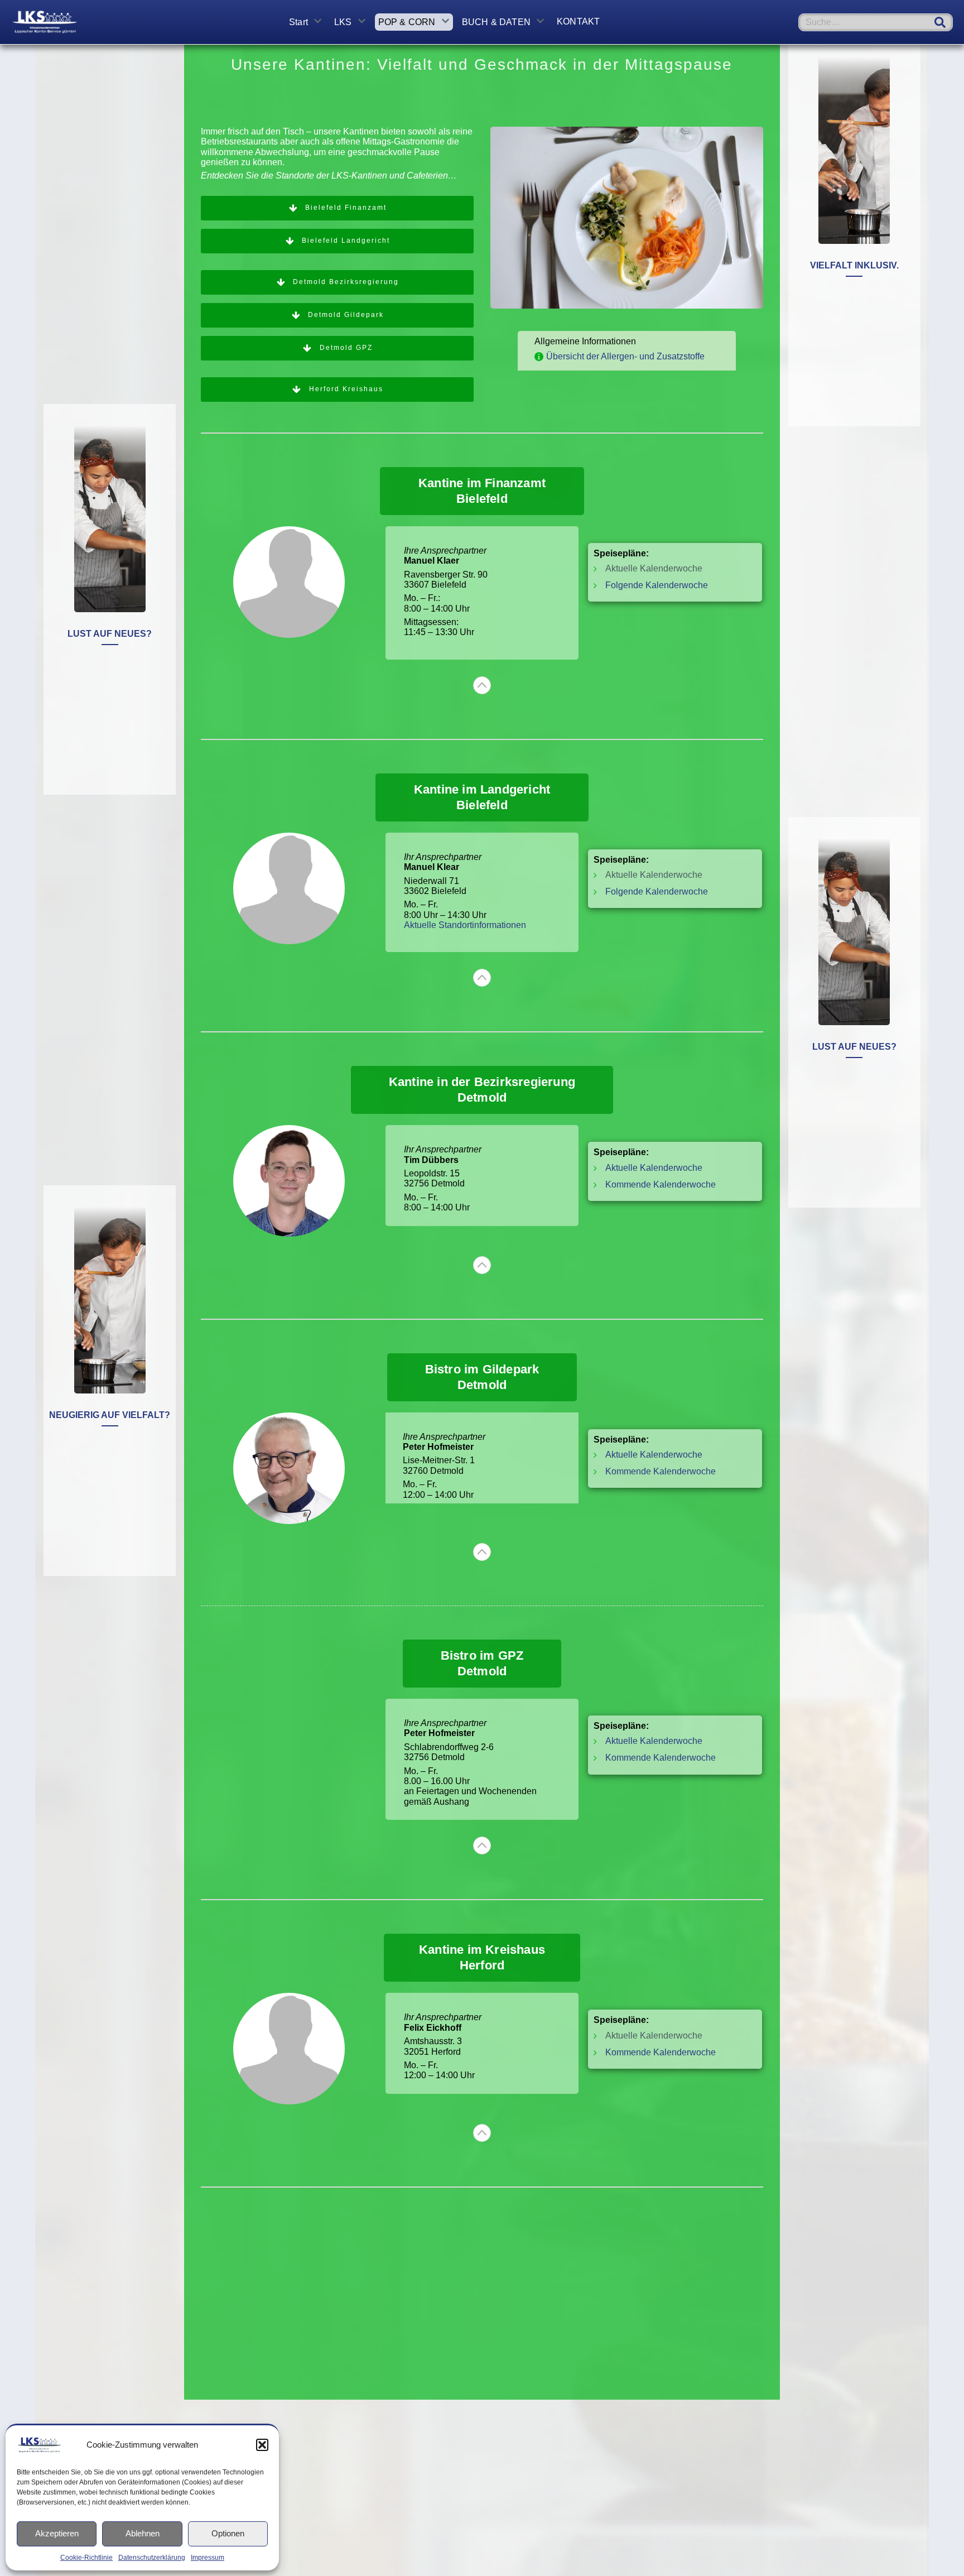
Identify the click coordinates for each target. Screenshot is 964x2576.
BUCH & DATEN (496, 22)
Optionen (228, 2533)
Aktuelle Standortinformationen (466, 925)
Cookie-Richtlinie (86, 2558)
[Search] (940, 22)
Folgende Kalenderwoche (657, 585)
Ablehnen (143, 2533)
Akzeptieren (57, 2533)
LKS (343, 22)
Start (298, 22)
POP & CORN (407, 22)
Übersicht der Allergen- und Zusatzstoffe (625, 356)
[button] (262, 2445)
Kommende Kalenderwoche (661, 1184)
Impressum (208, 2558)
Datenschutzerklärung (152, 2558)
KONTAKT (578, 21)
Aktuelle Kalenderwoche (654, 1168)
